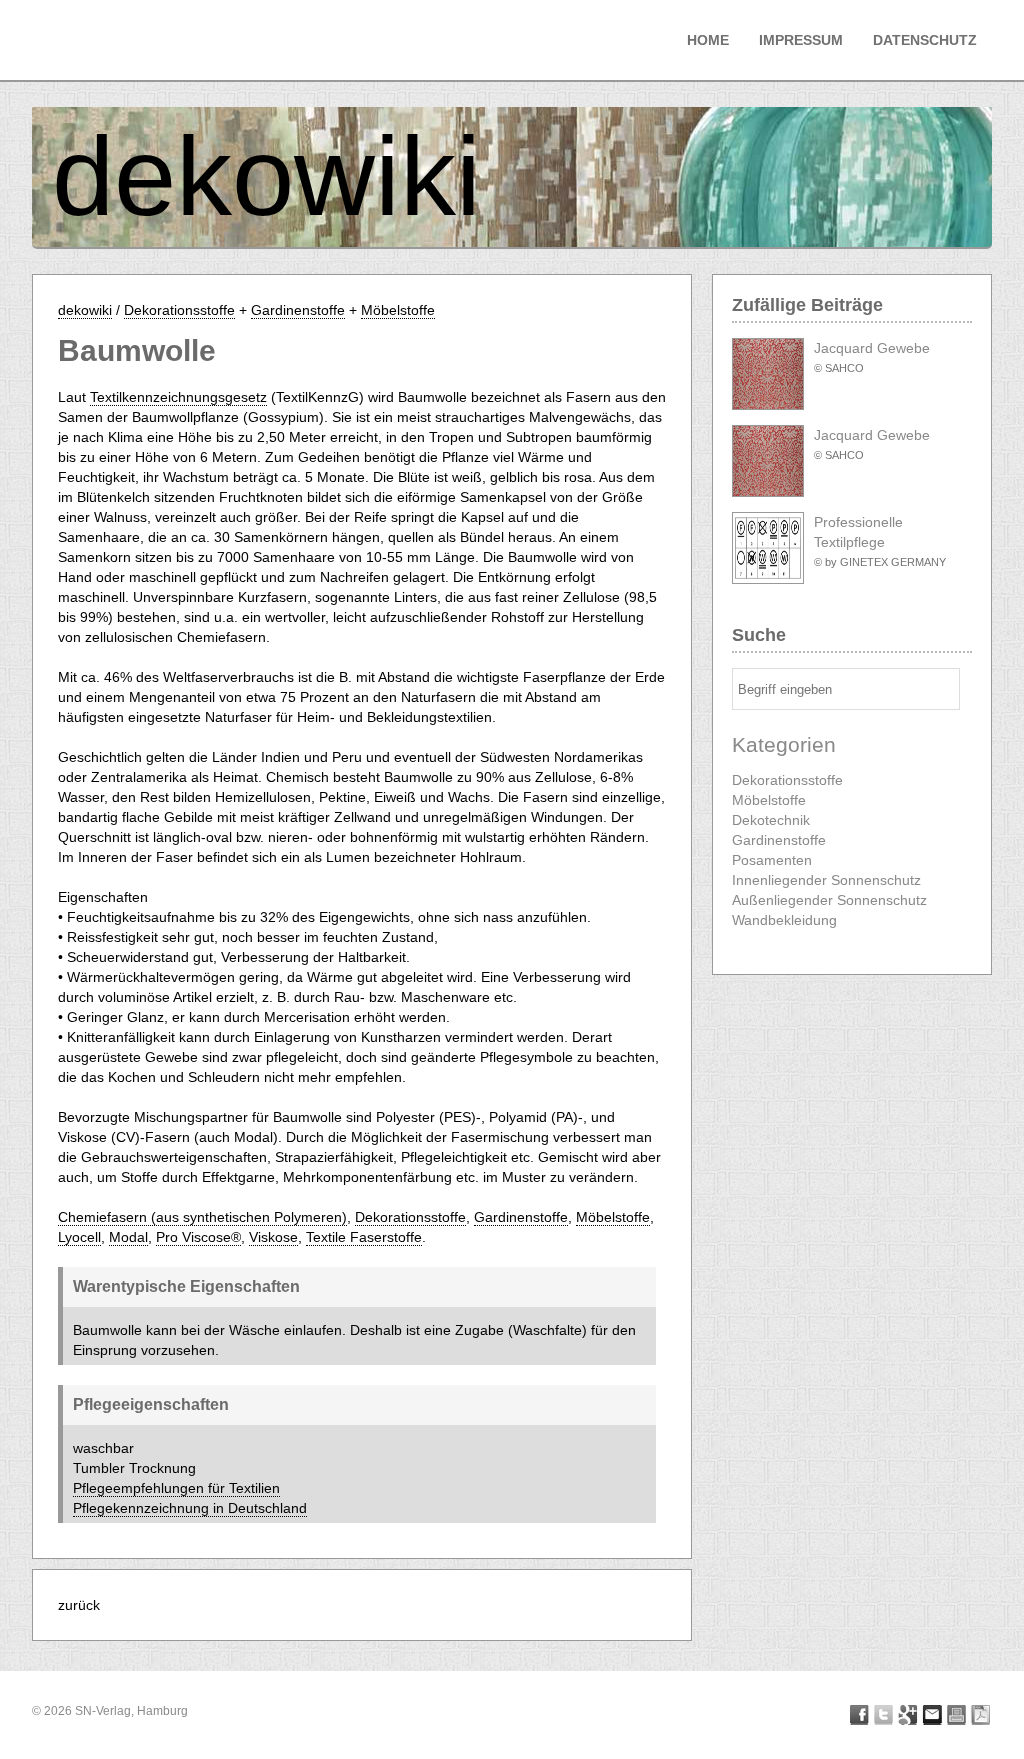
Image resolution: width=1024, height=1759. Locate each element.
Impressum (801, 40)
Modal (128, 1237)
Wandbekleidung (784, 920)
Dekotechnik (771, 820)
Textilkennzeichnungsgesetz (178, 397)
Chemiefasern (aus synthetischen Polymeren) (202, 1217)
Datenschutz (925, 40)
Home (708, 40)
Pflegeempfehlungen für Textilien (176, 1488)
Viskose (273, 1237)
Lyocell (79, 1237)
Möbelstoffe (398, 310)
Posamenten (772, 860)
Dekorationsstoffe (179, 310)
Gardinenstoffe (298, 310)
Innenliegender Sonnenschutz (826, 880)
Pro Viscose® (198, 1237)
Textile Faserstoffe (364, 1237)
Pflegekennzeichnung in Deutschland (190, 1508)
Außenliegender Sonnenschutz (829, 900)
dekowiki (266, 176)
